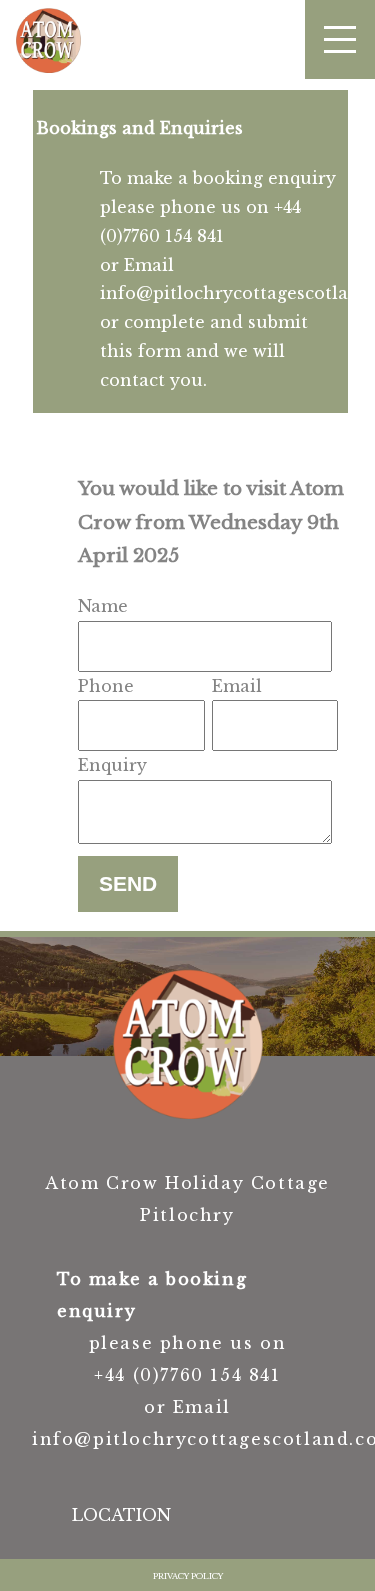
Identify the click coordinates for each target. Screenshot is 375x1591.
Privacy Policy (188, 1576)
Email (237, 686)
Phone (106, 686)
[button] (340, 39)
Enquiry (112, 765)
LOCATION (121, 1515)
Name (103, 606)
